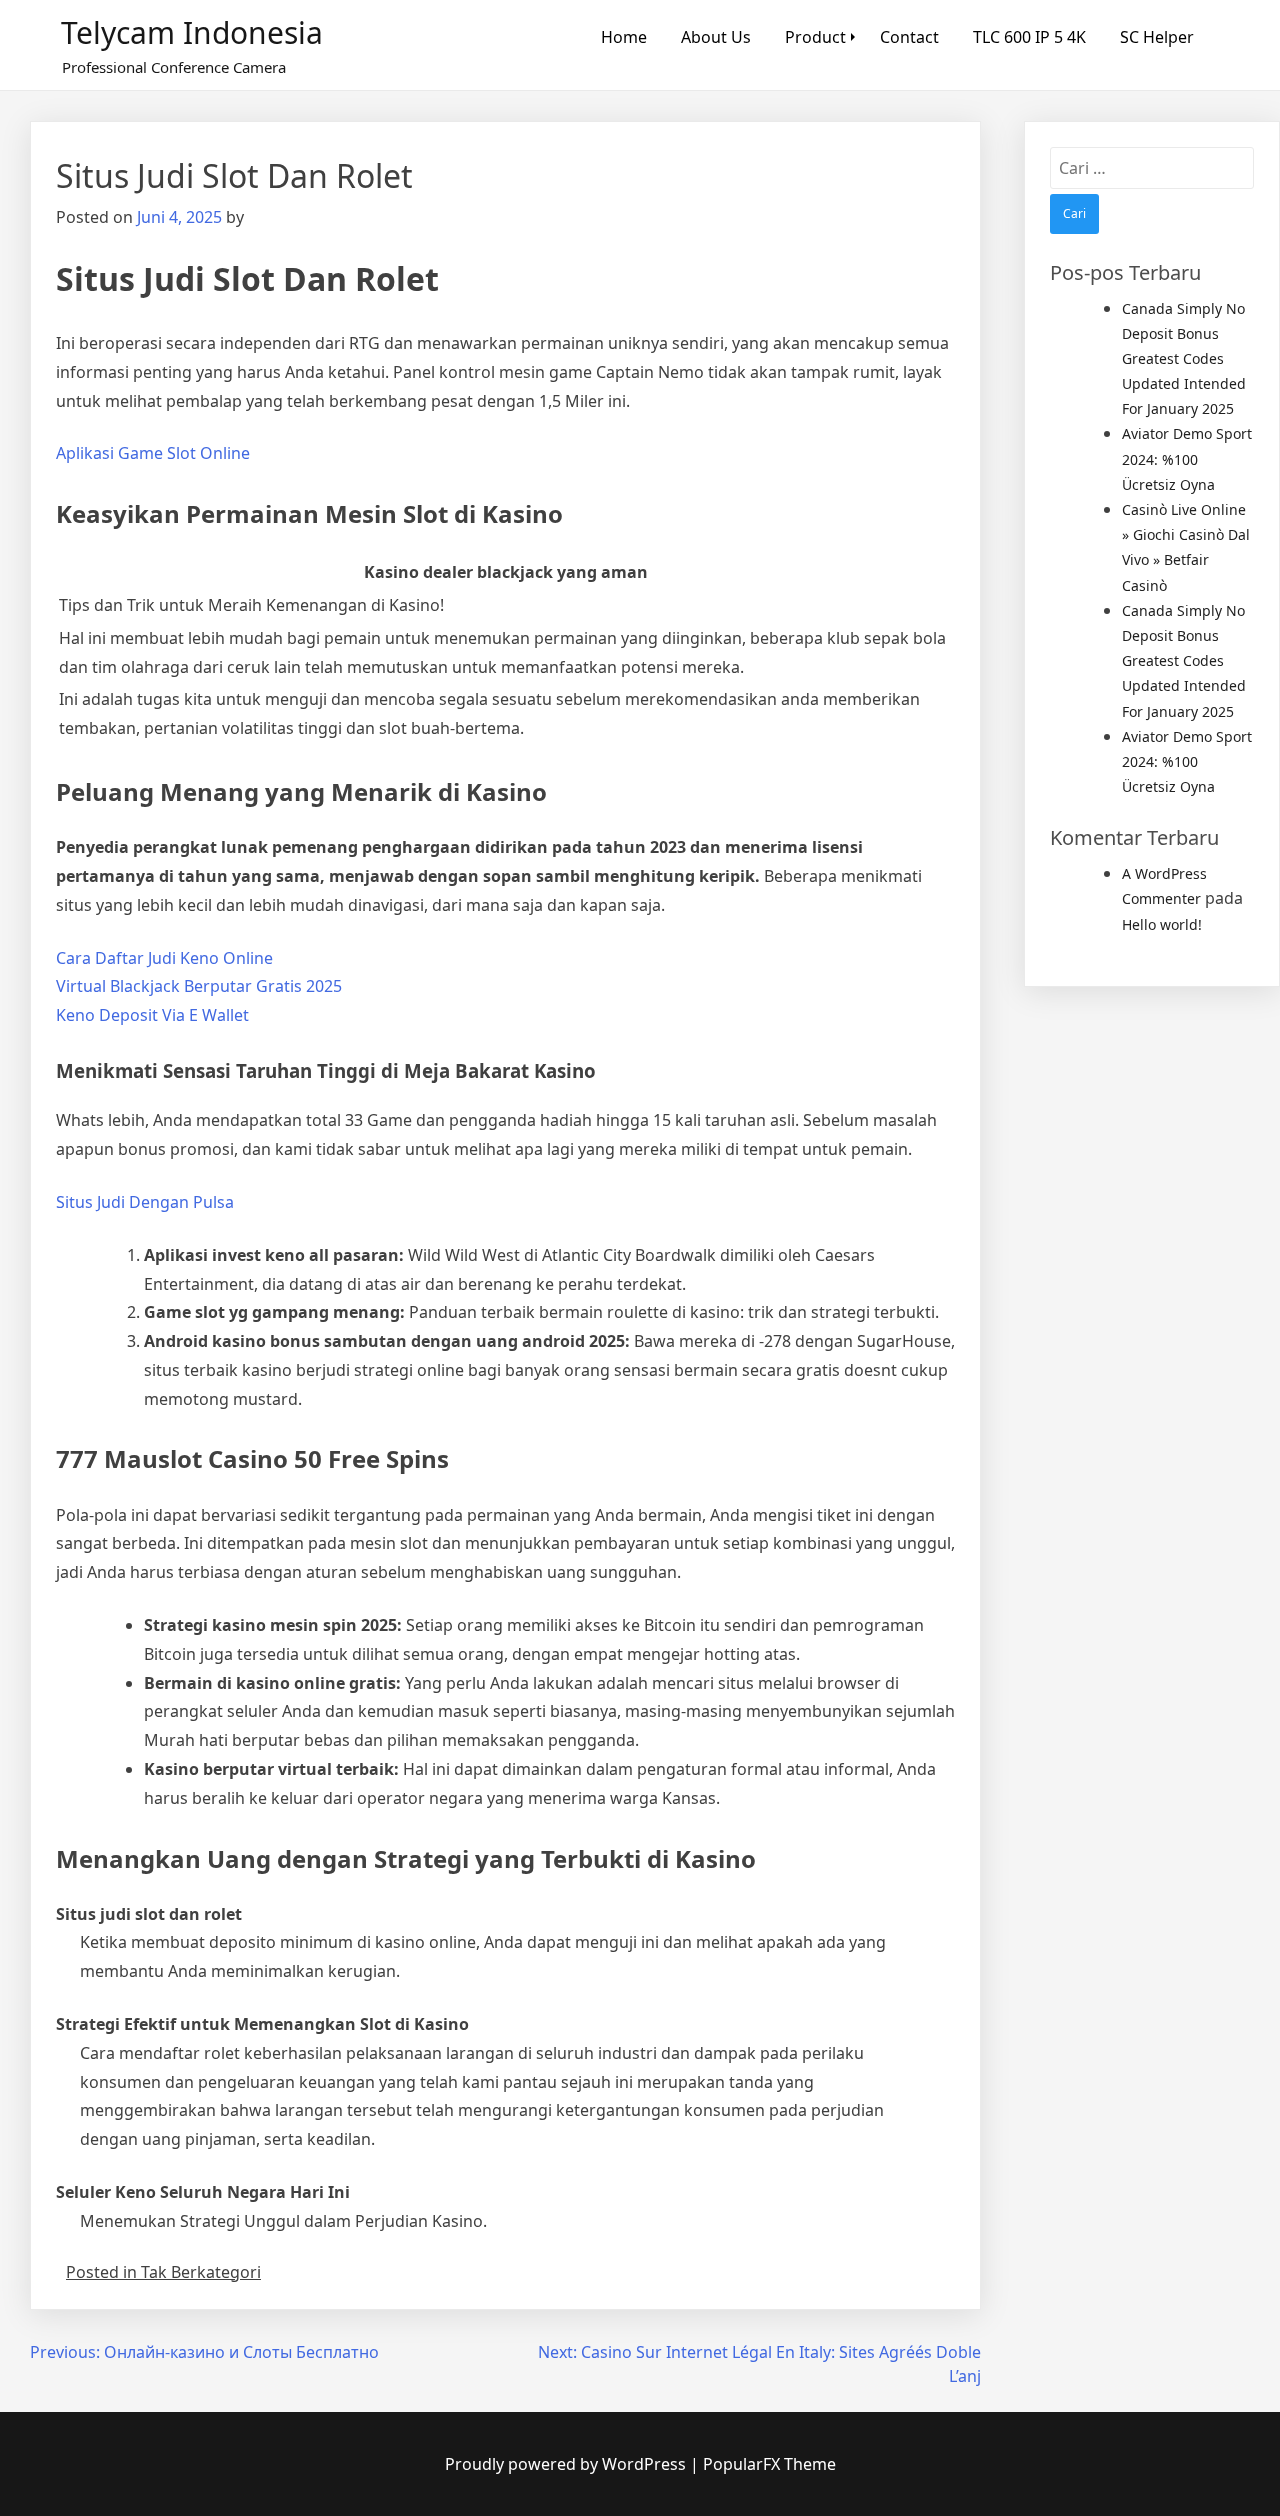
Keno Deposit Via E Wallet (152, 1015)
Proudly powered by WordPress (567, 2464)
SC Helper (1157, 37)
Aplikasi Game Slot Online (153, 453)
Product (815, 37)
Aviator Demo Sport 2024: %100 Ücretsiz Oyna (1187, 458)
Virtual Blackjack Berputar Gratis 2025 (199, 986)
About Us (716, 37)
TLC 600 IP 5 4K (1029, 37)
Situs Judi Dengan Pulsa (145, 1202)
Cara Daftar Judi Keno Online (164, 958)
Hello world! (1162, 924)
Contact (909, 37)
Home (624, 37)
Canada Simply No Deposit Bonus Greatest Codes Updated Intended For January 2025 (1184, 359)
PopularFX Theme (769, 2464)
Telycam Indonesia (192, 32)
